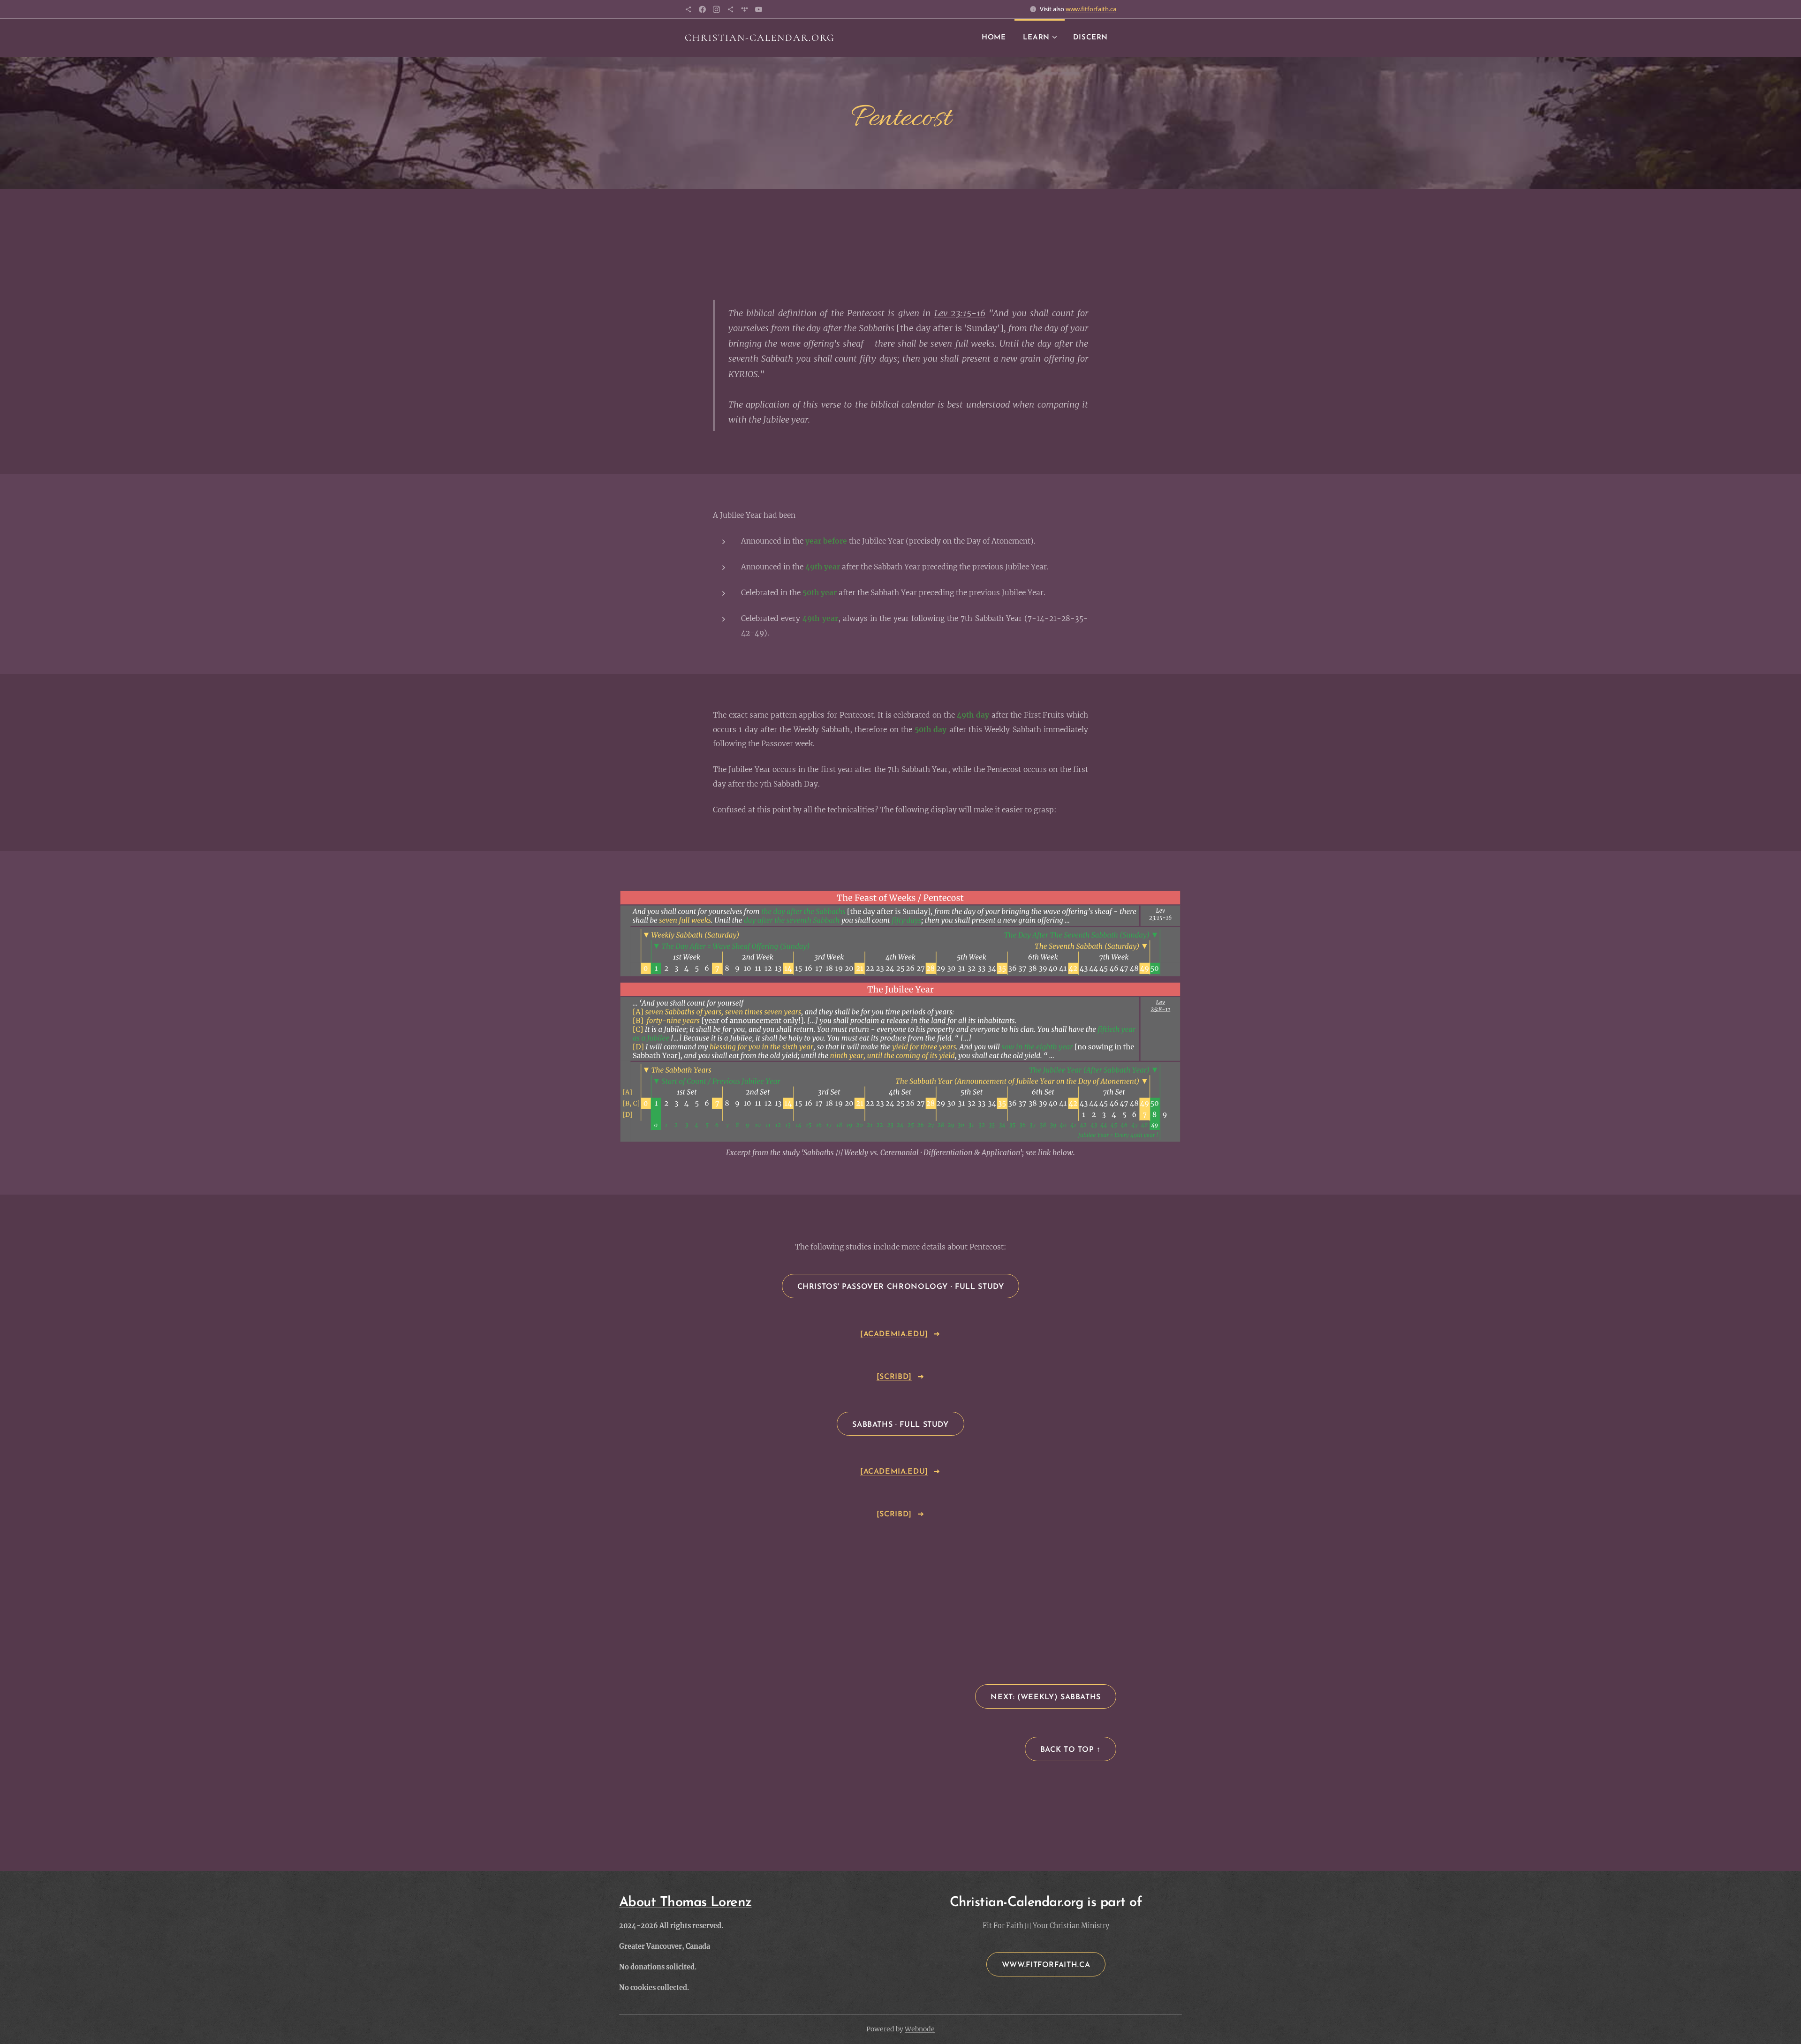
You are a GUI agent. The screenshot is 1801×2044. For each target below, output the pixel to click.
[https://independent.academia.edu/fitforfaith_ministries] (688, 9)
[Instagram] (716, 9)
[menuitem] (994, 38)
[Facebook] (702, 9)
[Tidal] (745, 9)
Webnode (920, 2029)
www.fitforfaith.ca (1091, 9)
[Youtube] (759, 9)
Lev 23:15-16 (960, 313)
